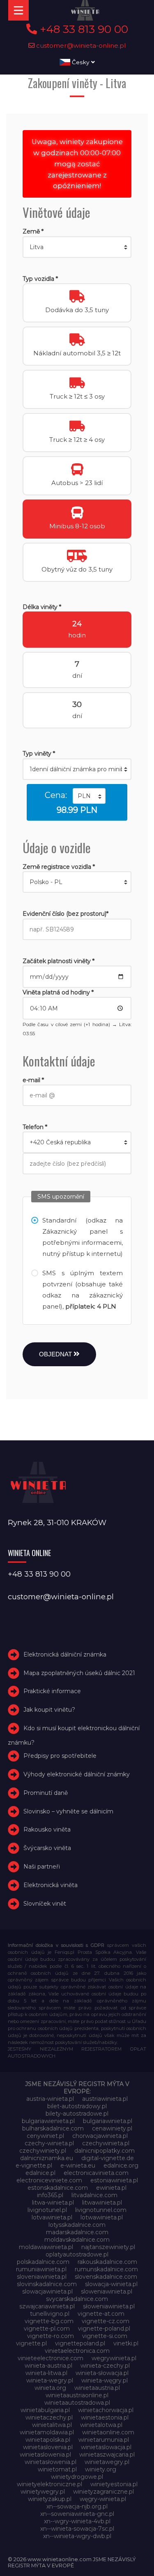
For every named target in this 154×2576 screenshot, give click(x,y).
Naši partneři (42, 1867)
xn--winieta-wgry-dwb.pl (77, 2536)
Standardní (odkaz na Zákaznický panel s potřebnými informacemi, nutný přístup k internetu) (83, 1237)
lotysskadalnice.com (77, 2225)
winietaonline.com (108, 2432)
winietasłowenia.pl (51, 2462)
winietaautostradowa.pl (77, 2403)
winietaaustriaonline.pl (77, 2395)
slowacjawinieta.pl (47, 2291)
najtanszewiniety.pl (108, 2247)
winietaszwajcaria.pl (107, 2455)
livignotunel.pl (47, 2210)
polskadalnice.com (43, 2262)
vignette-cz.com (106, 2321)
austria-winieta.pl (50, 2099)
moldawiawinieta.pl (46, 2247)
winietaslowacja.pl (106, 2447)
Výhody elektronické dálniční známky (77, 1774)
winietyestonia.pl (114, 2484)
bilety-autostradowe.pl (77, 2114)
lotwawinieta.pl (102, 2217)
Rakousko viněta (47, 1829)
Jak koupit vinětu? (49, 1710)
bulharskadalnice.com (53, 2128)
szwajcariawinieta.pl (47, 2306)
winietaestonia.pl (105, 2417)
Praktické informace (52, 1692)
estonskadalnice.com (58, 2188)
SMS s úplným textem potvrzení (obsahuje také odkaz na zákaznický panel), (83, 1290)
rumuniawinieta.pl (41, 2269)
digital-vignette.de (108, 2158)
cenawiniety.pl (112, 2128)
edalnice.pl (40, 2173)
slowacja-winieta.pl (111, 2284)
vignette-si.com (105, 2336)
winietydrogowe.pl (77, 2477)
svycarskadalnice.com (77, 2299)
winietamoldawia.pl (47, 2432)
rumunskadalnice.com (106, 2269)
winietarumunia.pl (104, 2440)
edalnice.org (121, 2165)
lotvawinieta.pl (52, 2217)
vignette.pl (31, 2343)
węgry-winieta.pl (103, 2499)
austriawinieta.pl (105, 2099)
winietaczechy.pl (49, 2417)
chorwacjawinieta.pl (100, 2136)
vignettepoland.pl (80, 2343)
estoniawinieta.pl (114, 2180)
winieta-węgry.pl (105, 2380)
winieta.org (50, 2388)
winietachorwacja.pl (106, 2410)
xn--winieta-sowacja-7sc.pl (77, 2529)
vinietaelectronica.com (77, 2351)
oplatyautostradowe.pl (77, 2254)
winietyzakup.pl (50, 2499)
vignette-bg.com (49, 2321)
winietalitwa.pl (52, 2425)
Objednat (56, 1354)
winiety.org (101, 2469)
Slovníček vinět (45, 1904)
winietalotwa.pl (101, 2425)
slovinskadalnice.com (47, 2284)
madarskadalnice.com (77, 2232)
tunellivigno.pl (50, 2314)
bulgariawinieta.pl (108, 2121)
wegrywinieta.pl (114, 2358)
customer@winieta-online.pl (80, 45)
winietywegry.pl (43, 2492)
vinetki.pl (126, 2343)
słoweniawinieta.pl (109, 2306)
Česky (81, 62)
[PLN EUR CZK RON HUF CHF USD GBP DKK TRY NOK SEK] (89, 796)
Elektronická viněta (51, 1885)
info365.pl (50, 2195)
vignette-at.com (101, 2314)
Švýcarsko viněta (47, 1848)
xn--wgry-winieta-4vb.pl (77, 2521)
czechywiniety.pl (43, 2151)
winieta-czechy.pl (105, 2366)
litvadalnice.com (94, 2195)
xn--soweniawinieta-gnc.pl (77, 2514)
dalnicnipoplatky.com (105, 2151)
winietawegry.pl (107, 2462)
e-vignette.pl (34, 2165)
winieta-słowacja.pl (102, 2373)
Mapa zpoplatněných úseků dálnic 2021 (79, 1673)
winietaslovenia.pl (48, 2447)
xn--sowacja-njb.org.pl (77, 2506)
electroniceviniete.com (49, 2180)
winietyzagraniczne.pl (103, 2492)
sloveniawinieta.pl (42, 2277)
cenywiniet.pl (45, 2136)
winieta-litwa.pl (46, 2373)
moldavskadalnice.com (77, 2240)
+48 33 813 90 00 (83, 29)
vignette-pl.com (47, 2329)
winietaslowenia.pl (45, 2455)
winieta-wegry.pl (50, 2380)
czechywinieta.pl (106, 2143)
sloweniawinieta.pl (107, 2291)
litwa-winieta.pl (53, 2203)
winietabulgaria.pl (45, 2410)
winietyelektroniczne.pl (49, 2484)
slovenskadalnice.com (106, 2277)
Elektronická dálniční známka (65, 1654)
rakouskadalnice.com (107, 2262)
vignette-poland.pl (104, 2329)
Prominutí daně (46, 1793)
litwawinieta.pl (102, 2203)
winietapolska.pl (48, 2440)
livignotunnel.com (101, 2210)
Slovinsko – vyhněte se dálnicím (68, 1811)
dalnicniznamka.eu (47, 2158)
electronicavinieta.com (96, 2173)
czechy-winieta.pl (49, 2143)
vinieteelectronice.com (51, 2358)
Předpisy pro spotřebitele (60, 1756)
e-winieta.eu (78, 2165)
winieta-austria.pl (48, 2366)
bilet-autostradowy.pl (77, 2106)
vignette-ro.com (51, 2336)
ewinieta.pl (111, 2188)
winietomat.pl (57, 2469)
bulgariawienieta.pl (48, 2121)
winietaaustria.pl (97, 2388)
